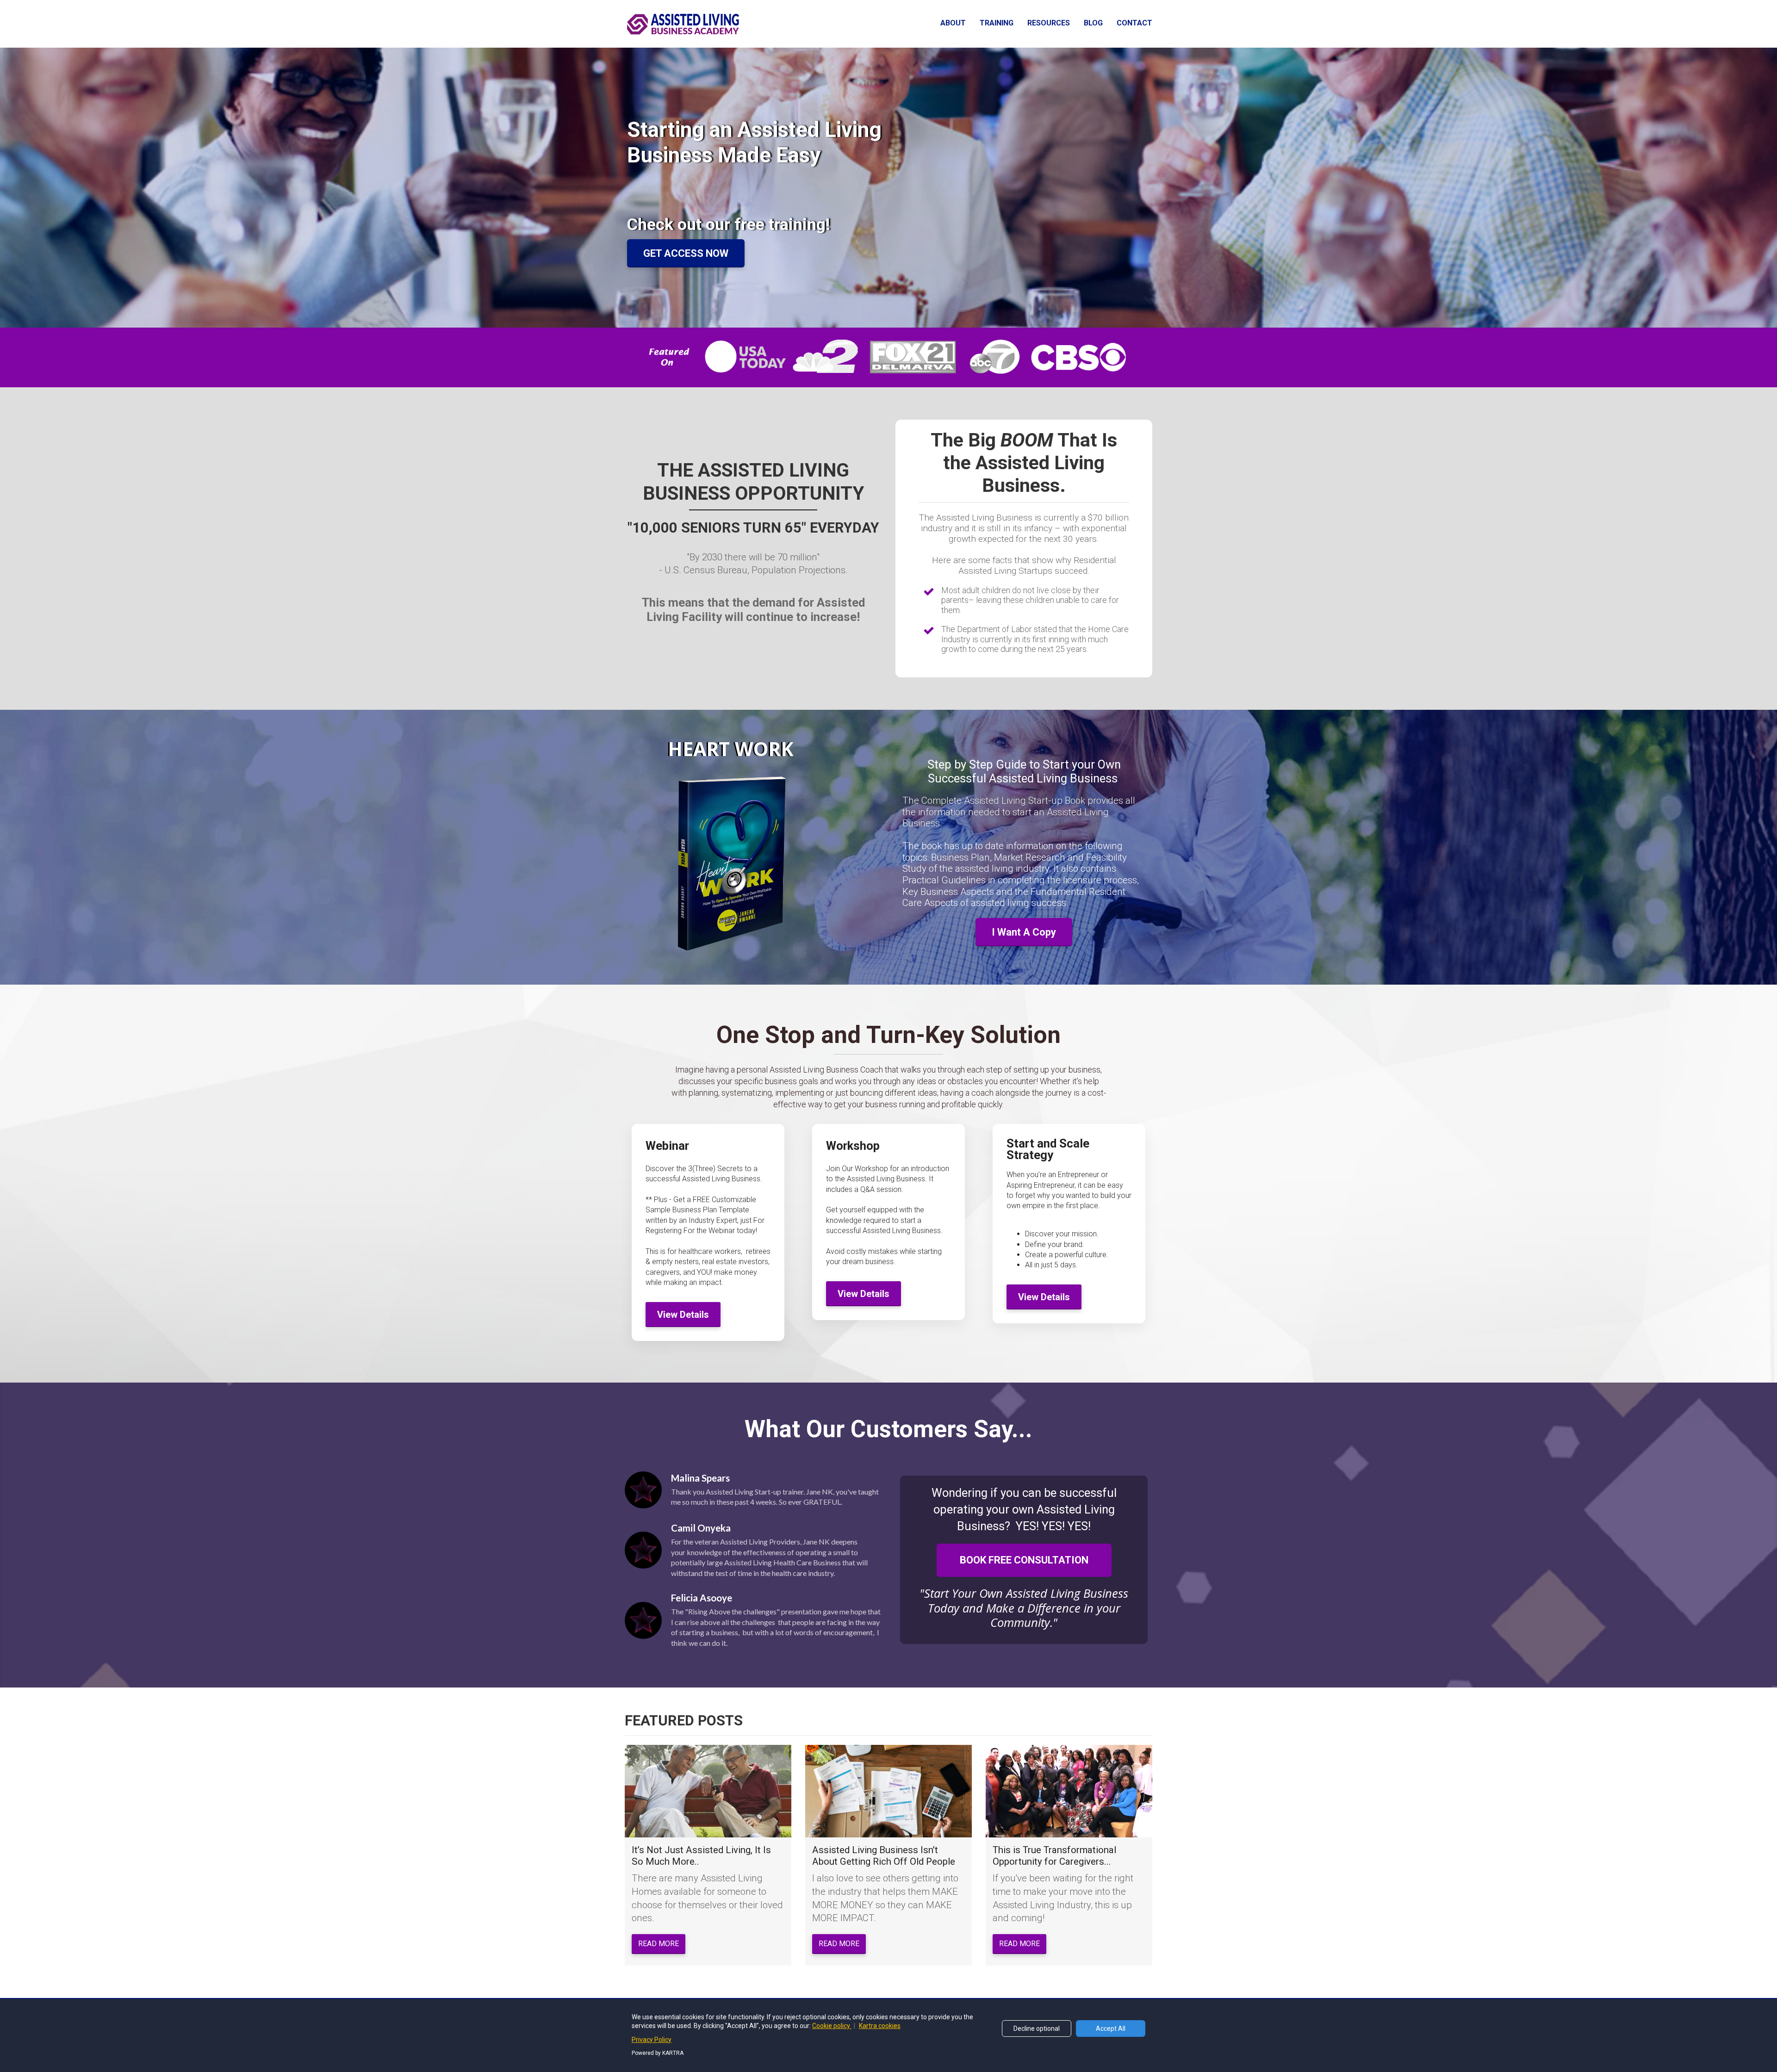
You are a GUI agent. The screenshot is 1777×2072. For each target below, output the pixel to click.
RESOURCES (1049, 23)
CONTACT (1134, 23)
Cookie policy (832, 2026)
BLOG (1093, 23)
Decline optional (1037, 2029)
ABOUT (953, 23)
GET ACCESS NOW (686, 253)
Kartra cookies (880, 2026)
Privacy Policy (652, 2040)
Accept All (1111, 2029)
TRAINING (997, 23)
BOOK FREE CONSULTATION (1024, 1560)
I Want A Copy (1024, 932)
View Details (683, 1315)
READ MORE (659, 1944)
